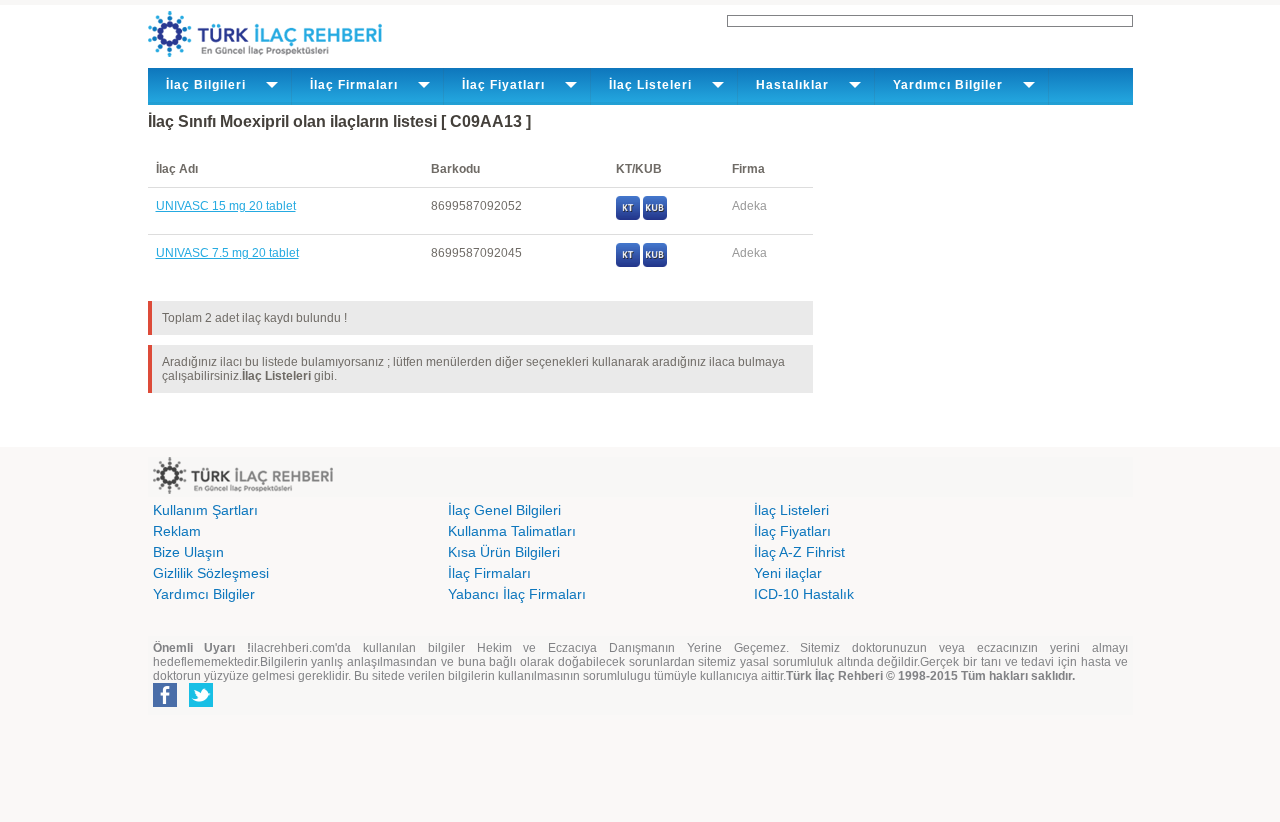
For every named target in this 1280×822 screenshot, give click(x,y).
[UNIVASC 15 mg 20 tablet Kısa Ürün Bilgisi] (655, 216)
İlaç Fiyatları (792, 531)
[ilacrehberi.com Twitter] (201, 703)
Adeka (749, 206)
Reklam (177, 531)
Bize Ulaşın (188, 552)
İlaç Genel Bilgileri (504, 510)
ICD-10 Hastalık (804, 594)
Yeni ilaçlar (788, 573)
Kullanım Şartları (205, 510)
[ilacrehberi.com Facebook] (165, 703)
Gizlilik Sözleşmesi (211, 573)
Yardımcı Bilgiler (204, 594)
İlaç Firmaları (489, 573)
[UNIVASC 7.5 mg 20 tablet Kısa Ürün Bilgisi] (655, 263)
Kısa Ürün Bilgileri (504, 552)
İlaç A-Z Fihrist (799, 552)
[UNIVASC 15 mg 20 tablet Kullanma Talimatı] (628, 216)
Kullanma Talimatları (512, 531)
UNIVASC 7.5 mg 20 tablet (227, 253)
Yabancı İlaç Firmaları (517, 594)
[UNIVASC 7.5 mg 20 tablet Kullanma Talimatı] (628, 263)
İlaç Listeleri (791, 510)
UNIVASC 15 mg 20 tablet (226, 206)
